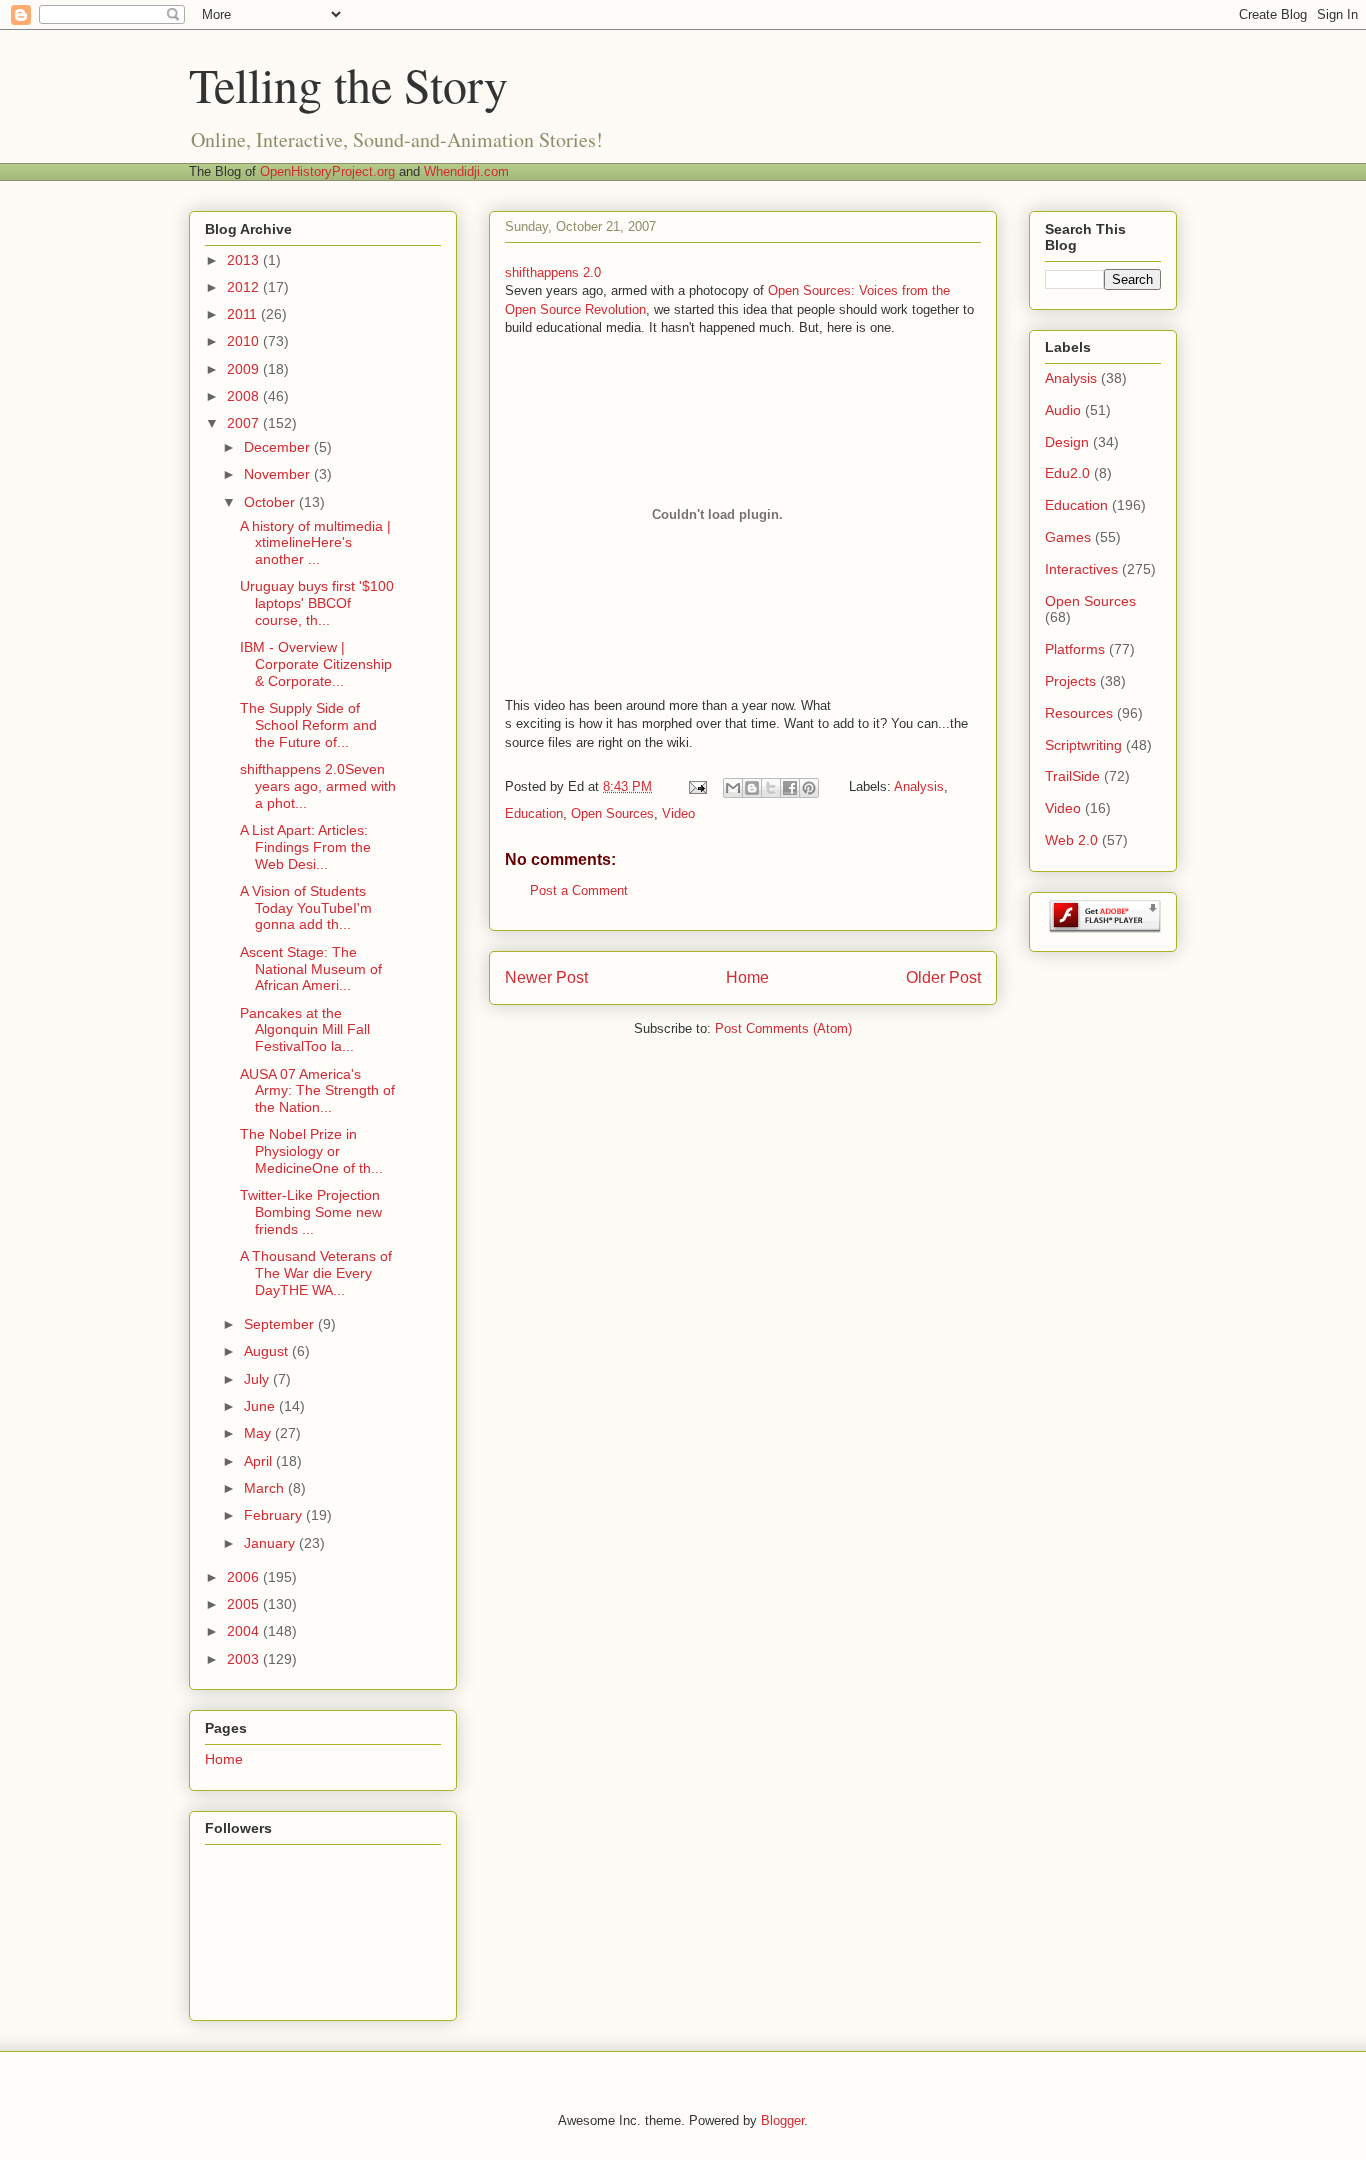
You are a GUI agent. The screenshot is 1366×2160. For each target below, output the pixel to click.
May (259, 1433)
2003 (245, 1659)
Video (678, 813)
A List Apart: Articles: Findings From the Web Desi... (305, 847)
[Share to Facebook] (790, 788)
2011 (244, 314)
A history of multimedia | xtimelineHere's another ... (315, 543)
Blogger (782, 2120)
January (271, 1543)
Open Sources (612, 813)
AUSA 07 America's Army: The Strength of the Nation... (317, 1091)
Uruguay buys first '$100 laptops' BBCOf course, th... (317, 603)
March (266, 1488)
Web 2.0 (1071, 840)
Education (534, 813)
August (268, 1351)
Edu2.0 (1067, 473)
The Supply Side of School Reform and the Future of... (308, 725)
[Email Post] (696, 786)
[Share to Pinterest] (809, 788)
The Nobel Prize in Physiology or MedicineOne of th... (311, 1151)
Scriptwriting (1083, 745)
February (275, 1515)
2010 (245, 341)
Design (1067, 442)
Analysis (919, 786)
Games (1068, 537)
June (261, 1406)
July (258, 1379)
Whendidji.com (466, 171)
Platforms (1075, 649)
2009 (245, 369)
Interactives (1081, 569)
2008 (245, 396)
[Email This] (733, 788)
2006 (245, 1577)
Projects (1070, 681)
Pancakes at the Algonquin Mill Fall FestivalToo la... (305, 1030)
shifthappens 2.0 (553, 272)
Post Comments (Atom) (783, 1028)
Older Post (943, 977)
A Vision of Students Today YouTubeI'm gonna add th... (306, 908)
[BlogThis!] (752, 788)
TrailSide (1072, 776)
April (260, 1461)
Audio (1063, 410)
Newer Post (546, 977)
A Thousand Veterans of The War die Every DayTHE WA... (316, 1273)
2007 (245, 423)
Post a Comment (579, 890)
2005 (245, 1604)
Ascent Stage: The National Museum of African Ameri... (311, 969)
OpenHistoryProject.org (327, 171)
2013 (245, 260)
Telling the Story (348, 84)
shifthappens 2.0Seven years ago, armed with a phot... (318, 786)
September (281, 1324)
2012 (245, 287)
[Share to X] (771, 788)
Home (747, 977)
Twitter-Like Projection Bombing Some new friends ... (311, 1212)
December (279, 447)
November (279, 474)
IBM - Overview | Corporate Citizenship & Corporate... (316, 664)
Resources (1079, 713)
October (271, 502)
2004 (245, 1631)
